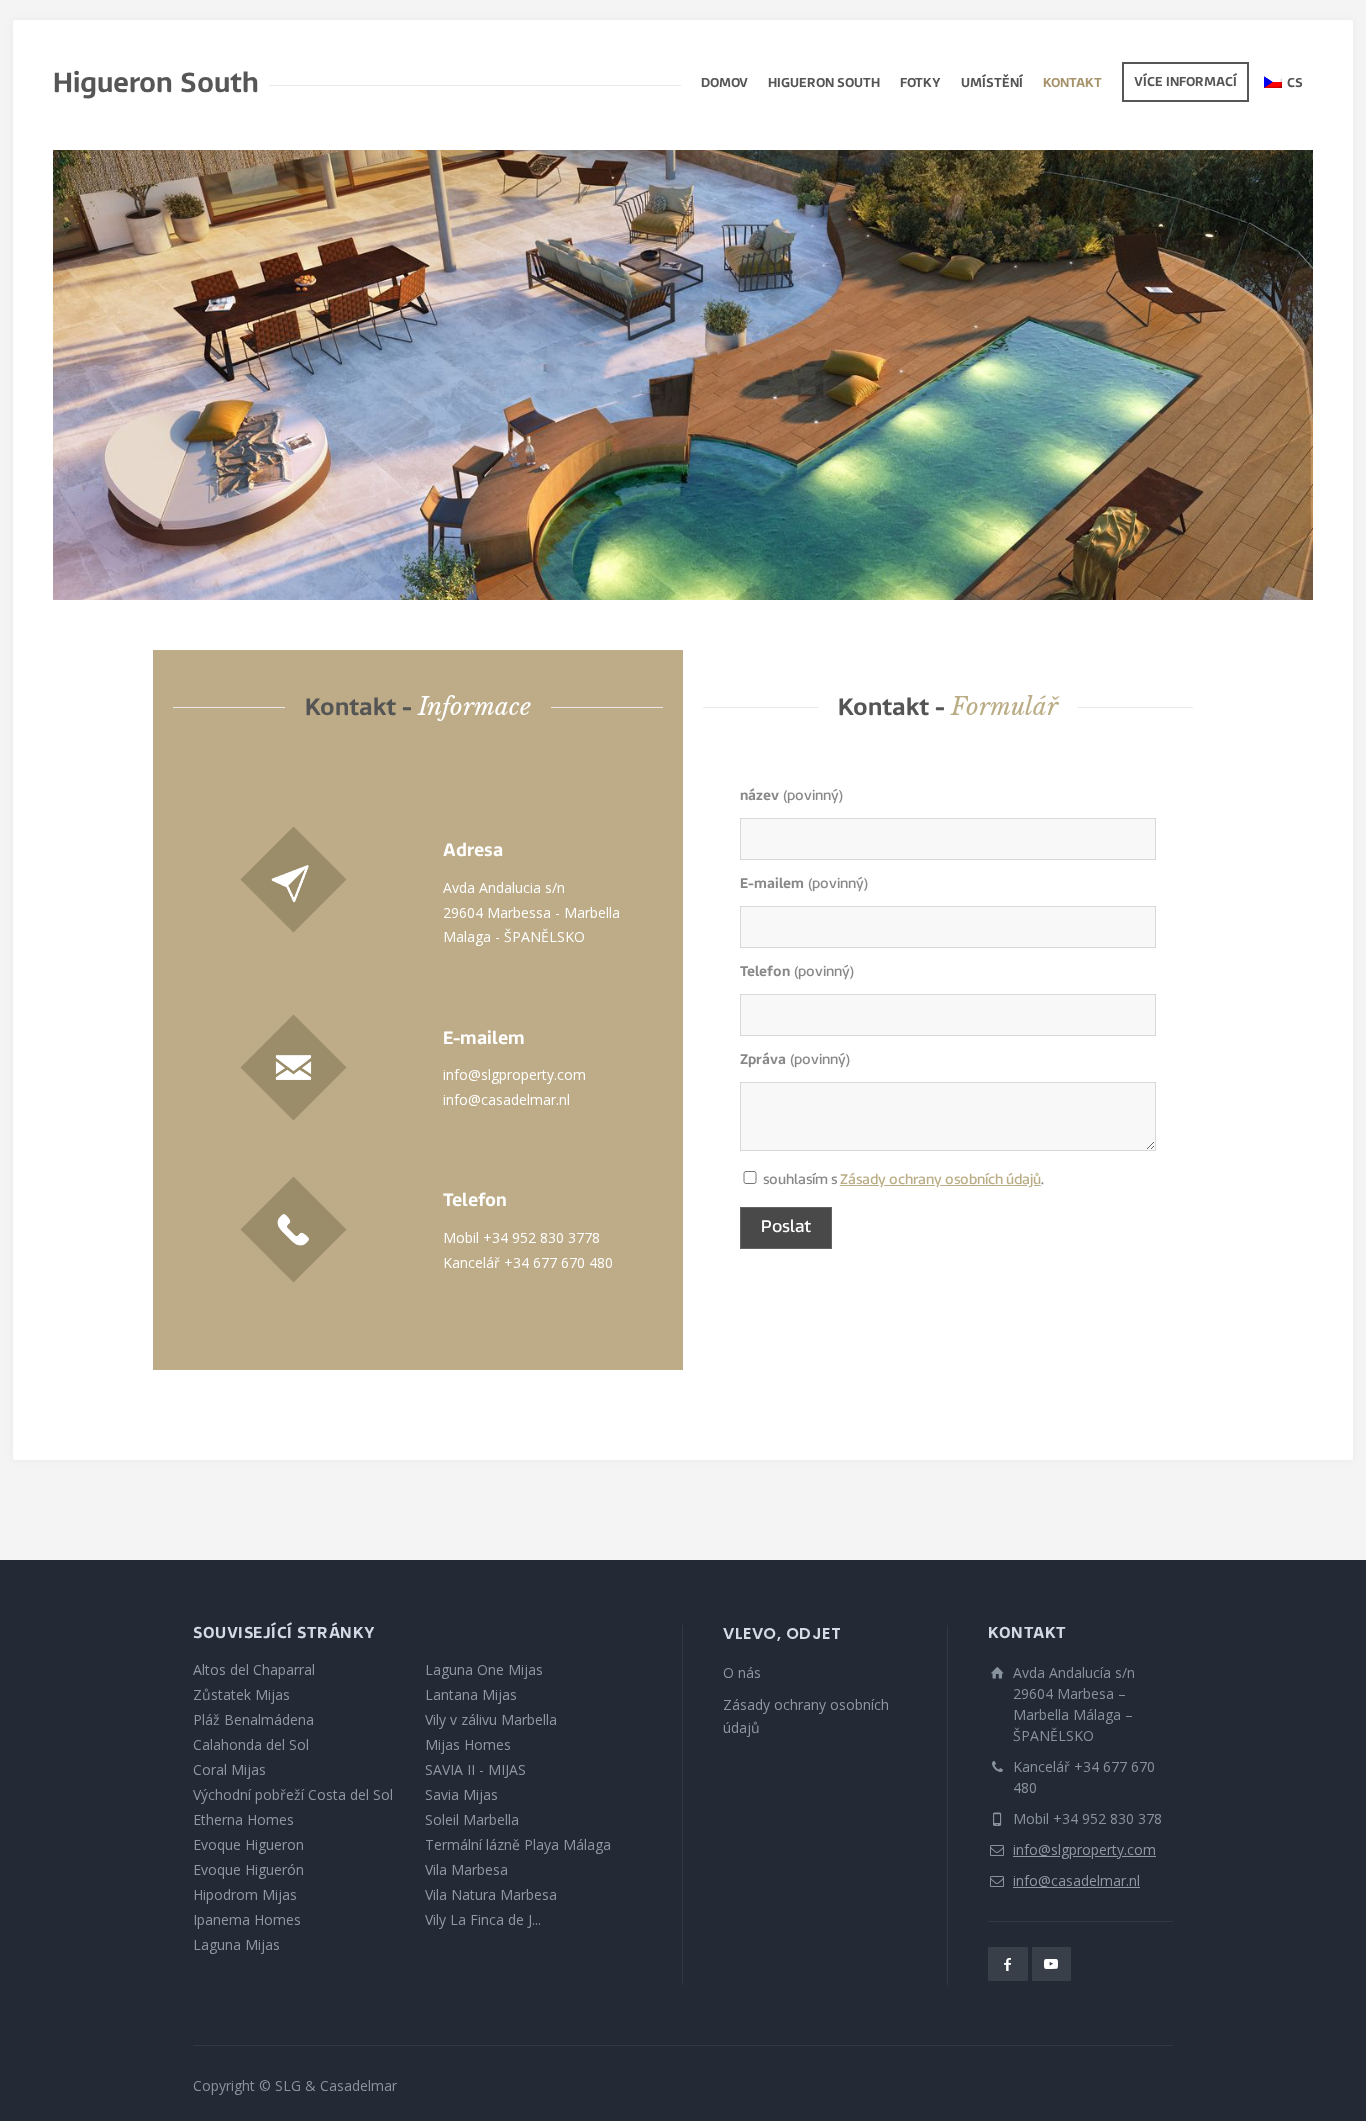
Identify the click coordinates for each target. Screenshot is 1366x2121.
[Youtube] (1052, 1964)
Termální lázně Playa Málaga (518, 1844)
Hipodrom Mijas (245, 1894)
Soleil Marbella (472, 1819)
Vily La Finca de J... (483, 1919)
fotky (920, 84)
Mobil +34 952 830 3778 (521, 1237)
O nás (742, 1672)
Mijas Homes (468, 1744)
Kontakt (1072, 84)
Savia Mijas (461, 1794)
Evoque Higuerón (248, 1869)
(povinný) (791, 796)
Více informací (1185, 83)
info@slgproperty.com (514, 1074)
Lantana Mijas (471, 1694)
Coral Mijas (229, 1769)
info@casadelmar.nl (506, 1099)
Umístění (992, 84)
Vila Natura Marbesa (491, 1894)
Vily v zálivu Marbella (491, 1719)
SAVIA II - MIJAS (475, 1769)
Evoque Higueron (248, 1844)
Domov (724, 84)
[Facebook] (1008, 1964)
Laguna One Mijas (484, 1669)
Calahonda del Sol (251, 1744)
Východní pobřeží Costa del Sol (293, 1794)
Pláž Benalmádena (253, 1719)
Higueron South (824, 84)
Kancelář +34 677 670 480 (528, 1262)
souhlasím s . (750, 1181)
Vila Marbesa (466, 1869)
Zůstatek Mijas (241, 1694)
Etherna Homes (243, 1819)
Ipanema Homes (247, 1919)
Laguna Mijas (236, 1944)
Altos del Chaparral (254, 1669)
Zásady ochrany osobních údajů (940, 1180)
